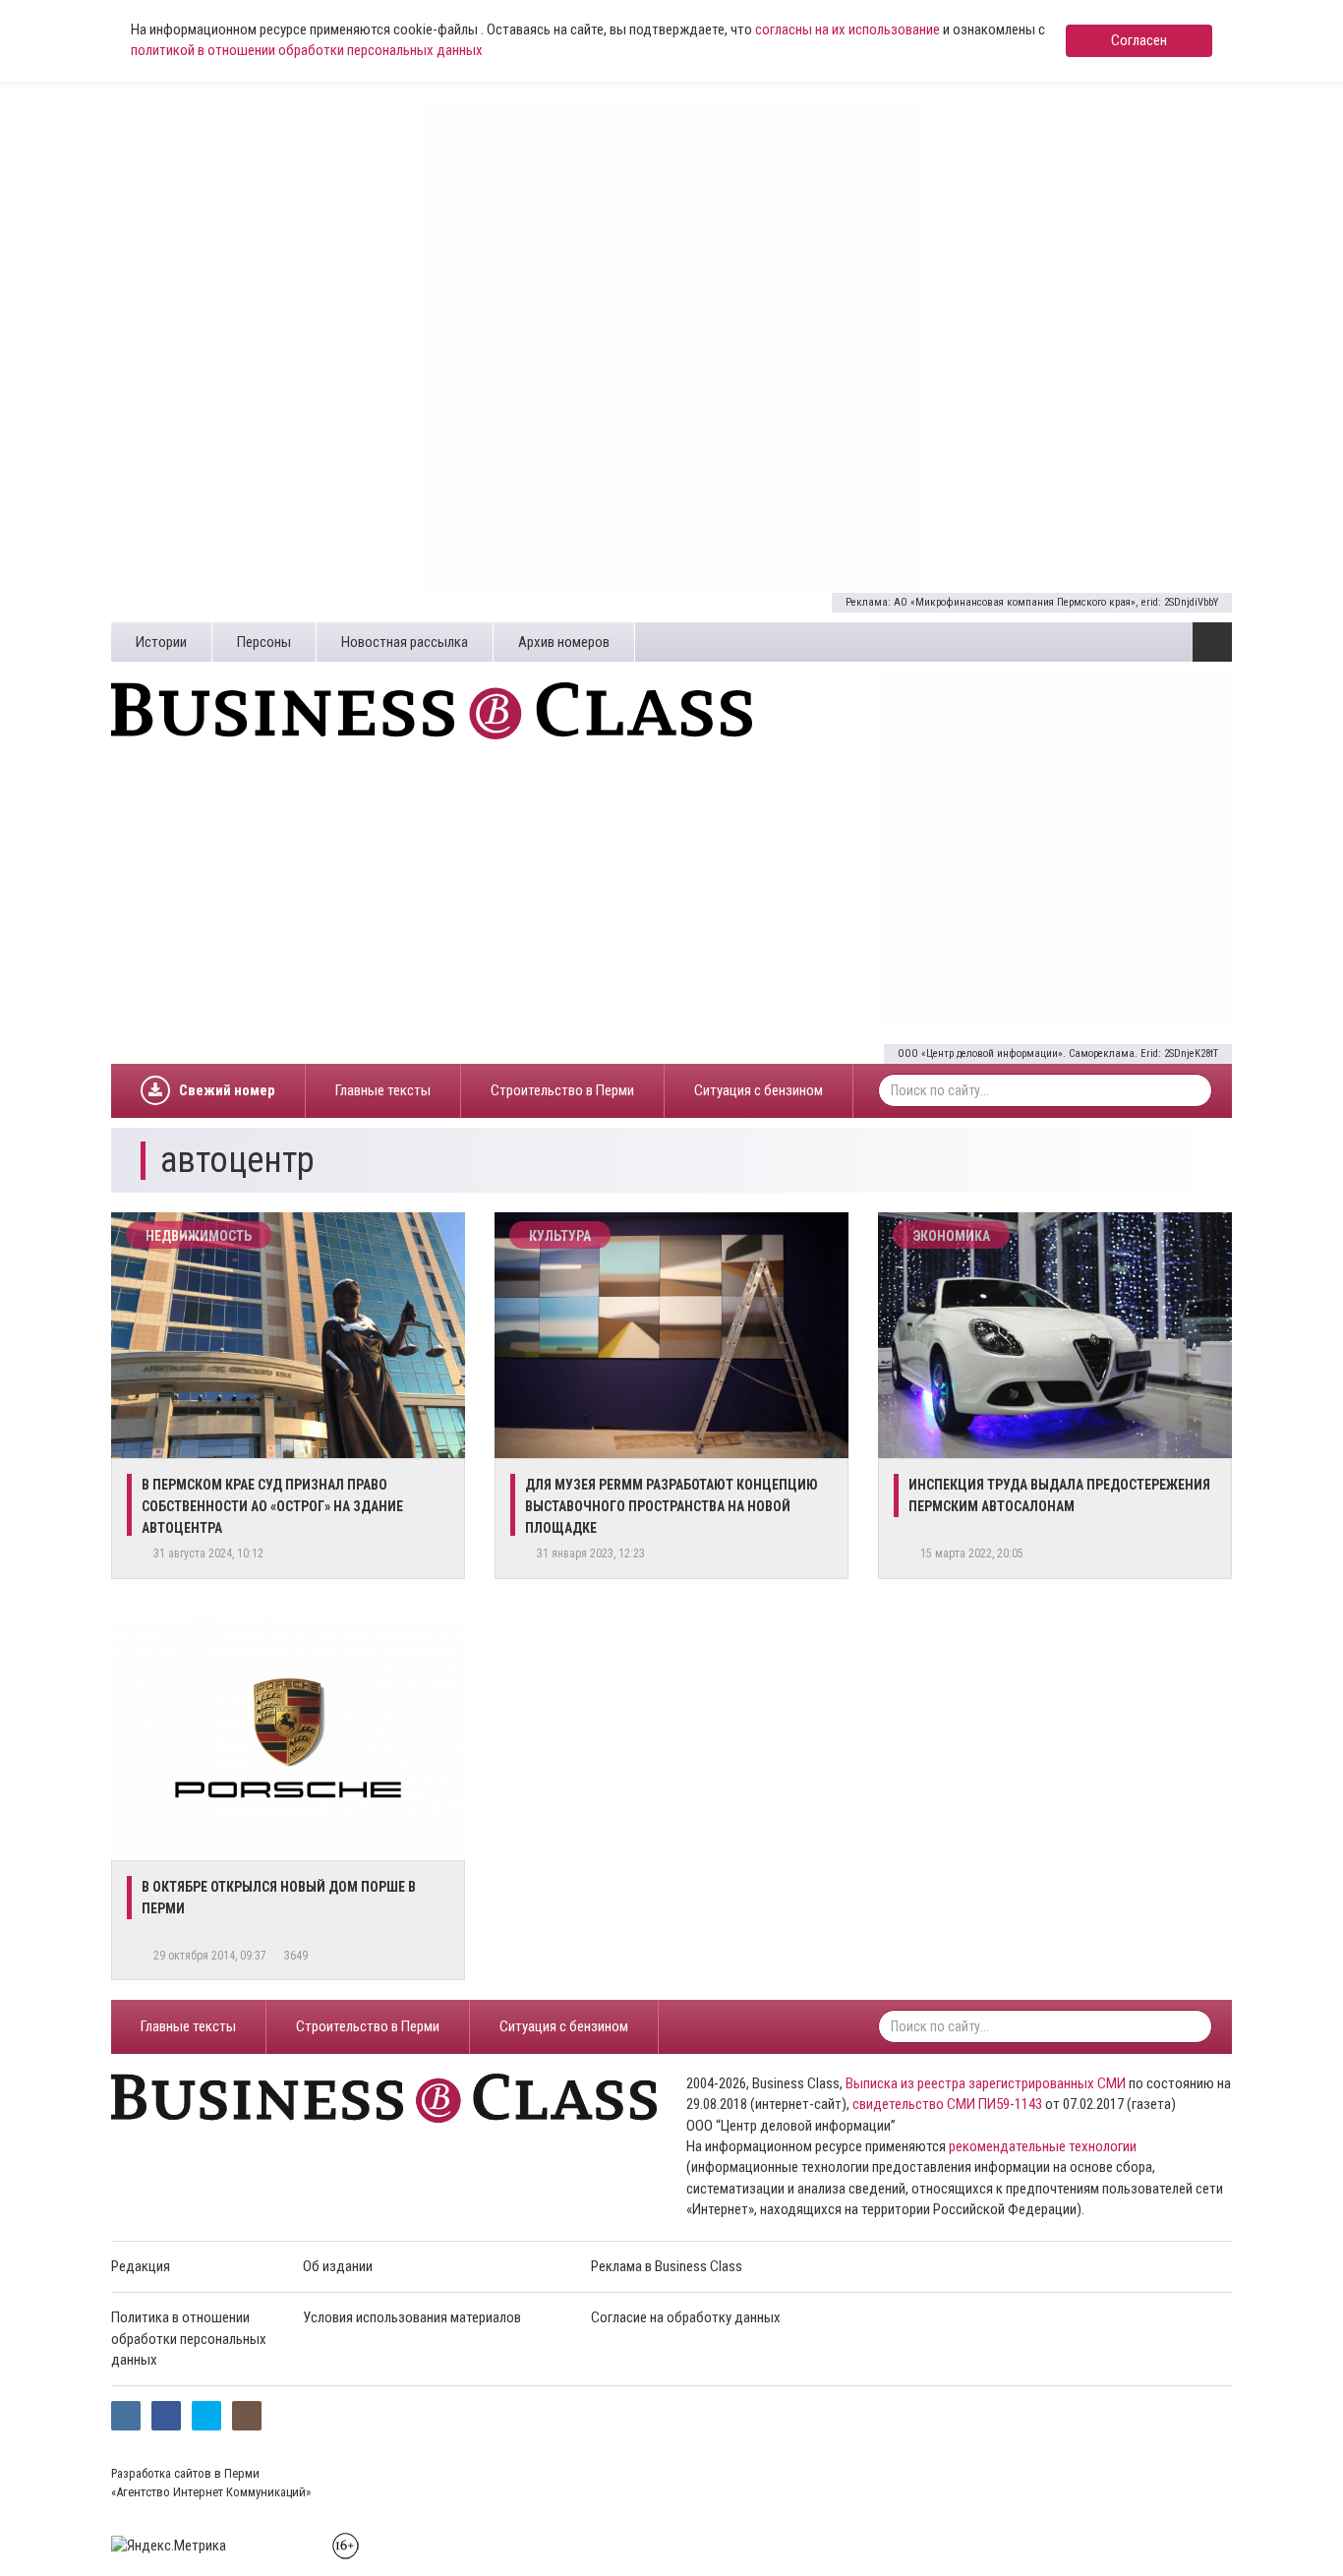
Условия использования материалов (412, 2317)
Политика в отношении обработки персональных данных (189, 2339)
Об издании (338, 2266)
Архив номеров (564, 642)
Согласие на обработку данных (686, 2317)
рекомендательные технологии (1043, 2146)
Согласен (1139, 40)
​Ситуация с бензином (759, 1090)
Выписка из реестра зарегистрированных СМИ (986, 2083)
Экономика (951, 1236)
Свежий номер (227, 1090)
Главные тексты (383, 1090)
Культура (560, 1236)
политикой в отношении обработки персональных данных (307, 50)
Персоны (264, 642)
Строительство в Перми (562, 1090)
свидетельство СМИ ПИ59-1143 (947, 2104)
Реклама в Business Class (667, 2266)
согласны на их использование (847, 29)
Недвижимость (199, 1236)
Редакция (141, 2266)
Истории (161, 642)
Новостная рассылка (405, 642)
